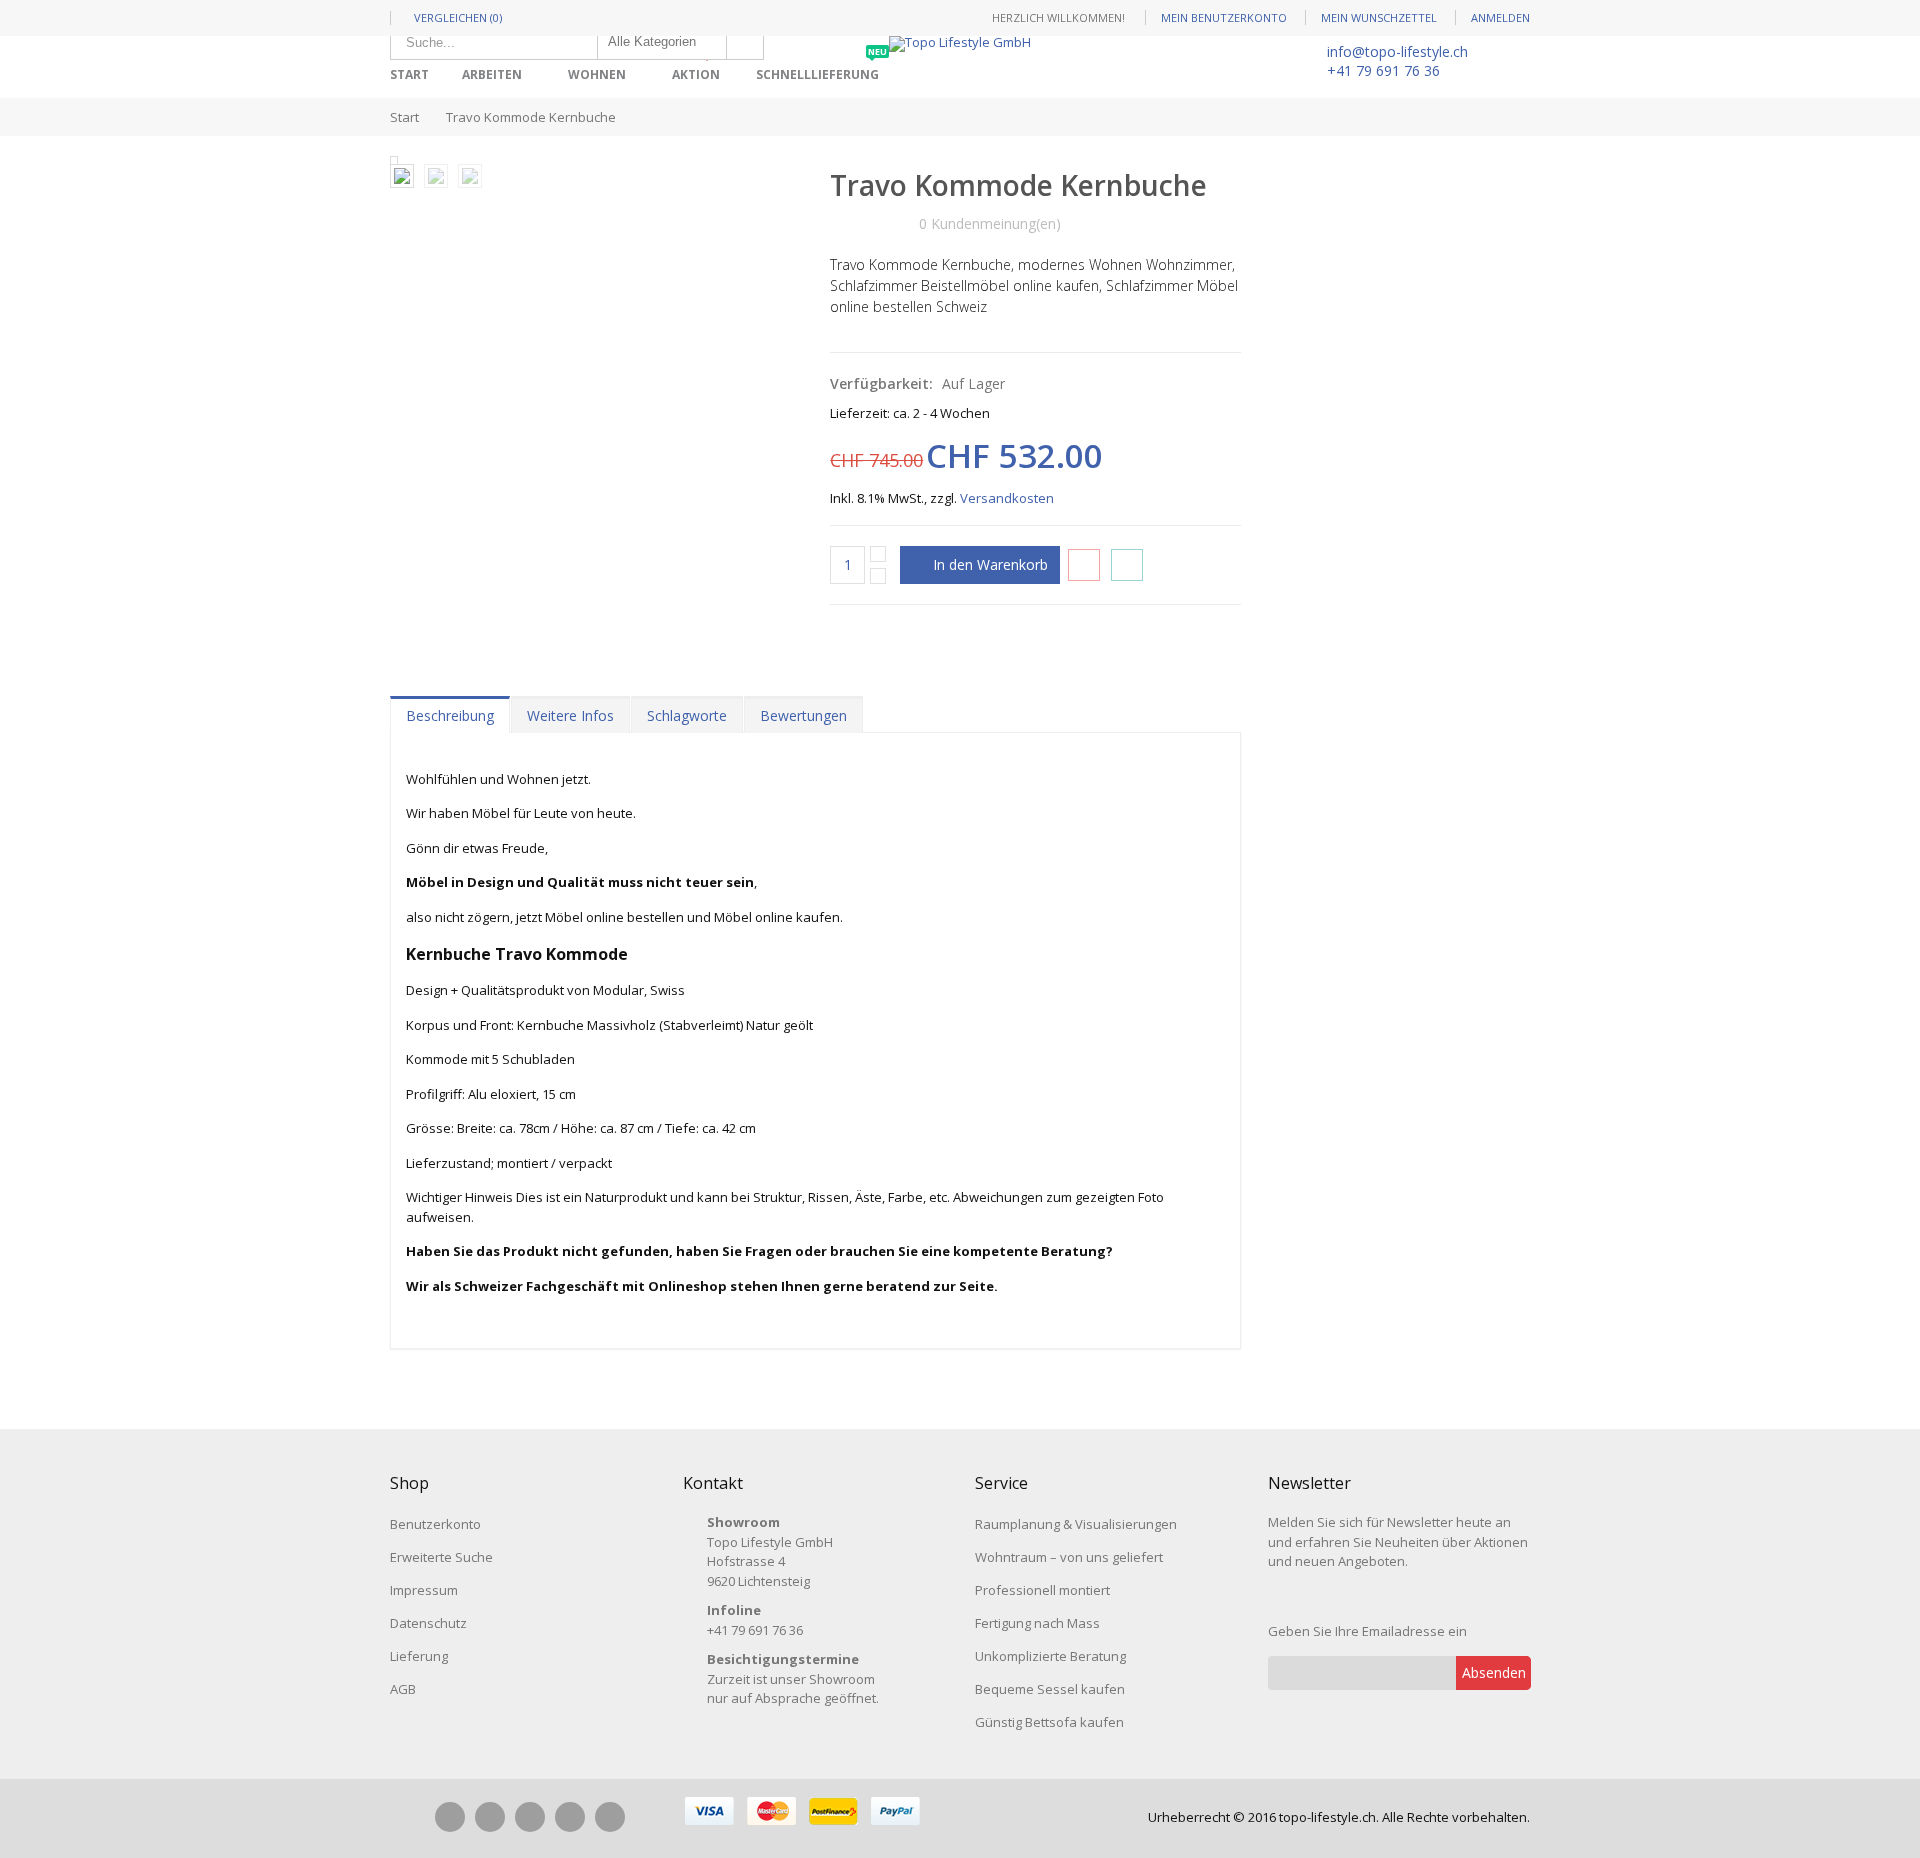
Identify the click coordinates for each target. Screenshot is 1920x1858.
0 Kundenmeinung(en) (990, 223)
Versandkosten (1007, 498)
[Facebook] (450, 1817)
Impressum (424, 1590)
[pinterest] (530, 1817)
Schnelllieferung (821, 67)
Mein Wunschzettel (1379, 17)
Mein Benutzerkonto (1224, 17)
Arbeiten (492, 74)
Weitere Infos (570, 715)
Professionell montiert (1042, 1590)
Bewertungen (803, 715)
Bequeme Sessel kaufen (1050, 1689)
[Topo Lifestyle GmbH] (960, 44)
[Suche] (745, 42)
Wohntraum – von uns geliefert (1069, 1557)
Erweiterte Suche (441, 1557)
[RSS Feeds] (610, 1817)
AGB (403, 1689)
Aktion (700, 67)
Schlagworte (687, 715)
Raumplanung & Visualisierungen (1076, 1524)
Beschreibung (450, 715)
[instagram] (490, 1817)
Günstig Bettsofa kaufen (1049, 1722)
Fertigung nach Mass (1037, 1623)
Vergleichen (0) (458, 17)
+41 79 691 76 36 (1383, 70)
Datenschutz (428, 1623)
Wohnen (597, 74)
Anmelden (1500, 17)
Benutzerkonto (435, 1524)
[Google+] (570, 1817)
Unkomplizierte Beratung (1050, 1656)
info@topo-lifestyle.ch (1397, 51)
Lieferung (419, 1656)
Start (404, 117)
